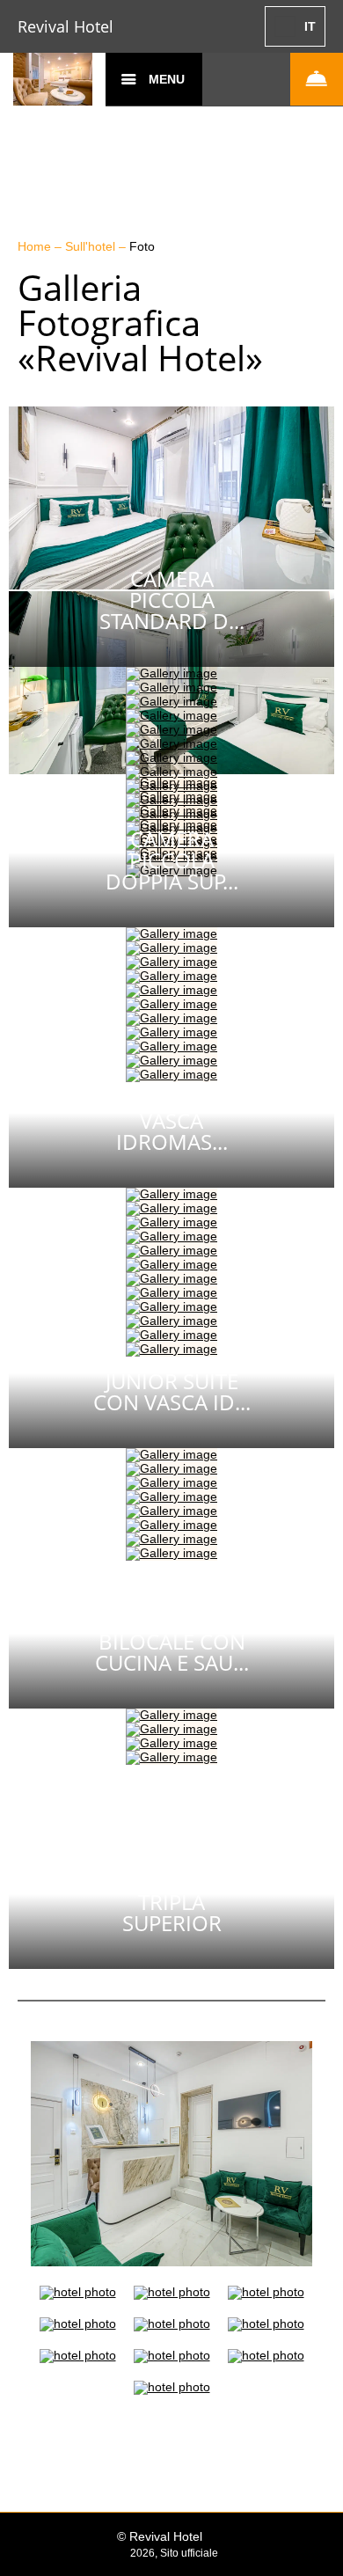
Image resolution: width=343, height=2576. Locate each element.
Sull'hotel (92, 246)
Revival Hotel (66, 26)
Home (36, 246)
